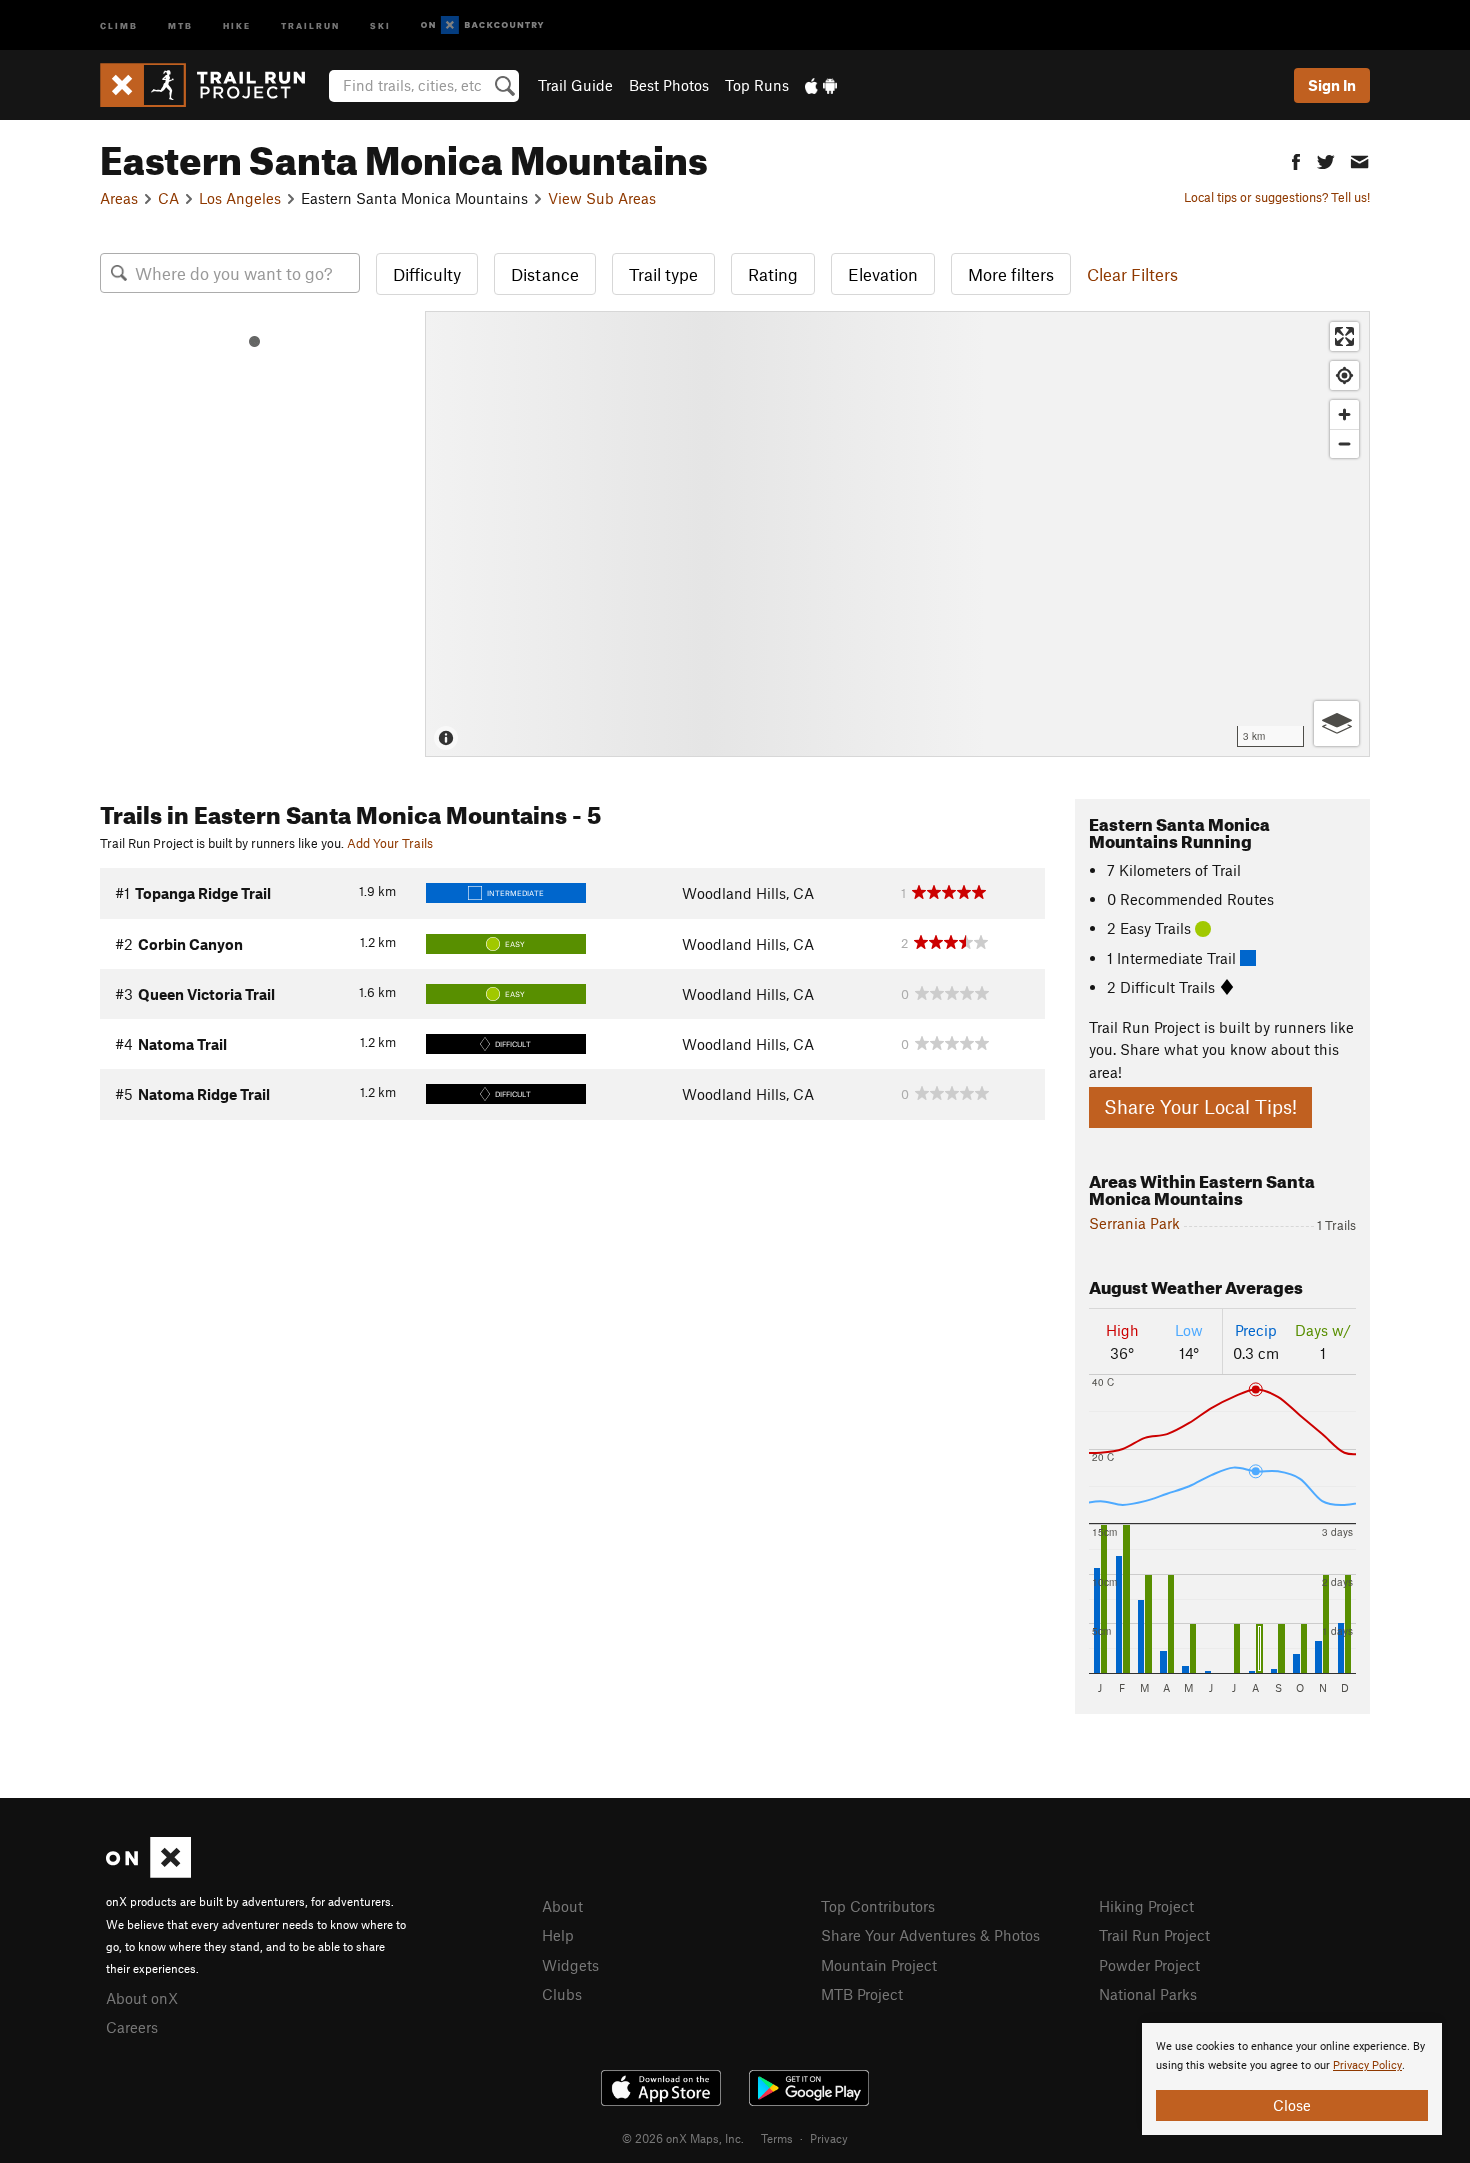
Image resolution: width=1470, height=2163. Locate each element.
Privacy (829, 2138)
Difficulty (427, 274)
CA (168, 198)
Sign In (1332, 85)
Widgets (570, 1965)
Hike (237, 24)
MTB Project (862, 1994)
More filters (1011, 274)
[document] (1292, 2079)
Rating (773, 274)
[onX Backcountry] (482, 25)
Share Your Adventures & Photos (930, 1935)
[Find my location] (1344, 375)
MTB (180, 24)
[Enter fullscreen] (1344, 336)
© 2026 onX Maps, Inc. (683, 2138)
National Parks (1148, 1994)
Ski (380, 24)
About (562, 1906)
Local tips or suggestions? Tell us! (1277, 197)
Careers (132, 2027)
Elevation (883, 274)
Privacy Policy (1367, 2065)
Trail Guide (575, 85)
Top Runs (757, 85)
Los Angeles (240, 198)
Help (558, 1935)
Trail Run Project (1154, 1935)
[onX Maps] (148, 1872)
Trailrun (310, 24)
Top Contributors (878, 1906)
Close (1292, 2105)
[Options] (1336, 723)
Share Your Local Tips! (1200, 1106)
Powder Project (1149, 1965)
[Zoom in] (1344, 414)
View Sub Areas (602, 198)
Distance (545, 274)
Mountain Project (879, 1965)
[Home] (212, 85)
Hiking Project (1146, 1906)
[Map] (897, 534)
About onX (142, 1998)
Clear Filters (1132, 274)
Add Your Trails (390, 843)
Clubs (562, 1994)
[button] (1296, 159)
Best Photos (669, 85)
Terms (777, 2138)
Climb (119, 24)
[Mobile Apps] (821, 85)
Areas (119, 198)
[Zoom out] (1344, 443)
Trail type (663, 274)
